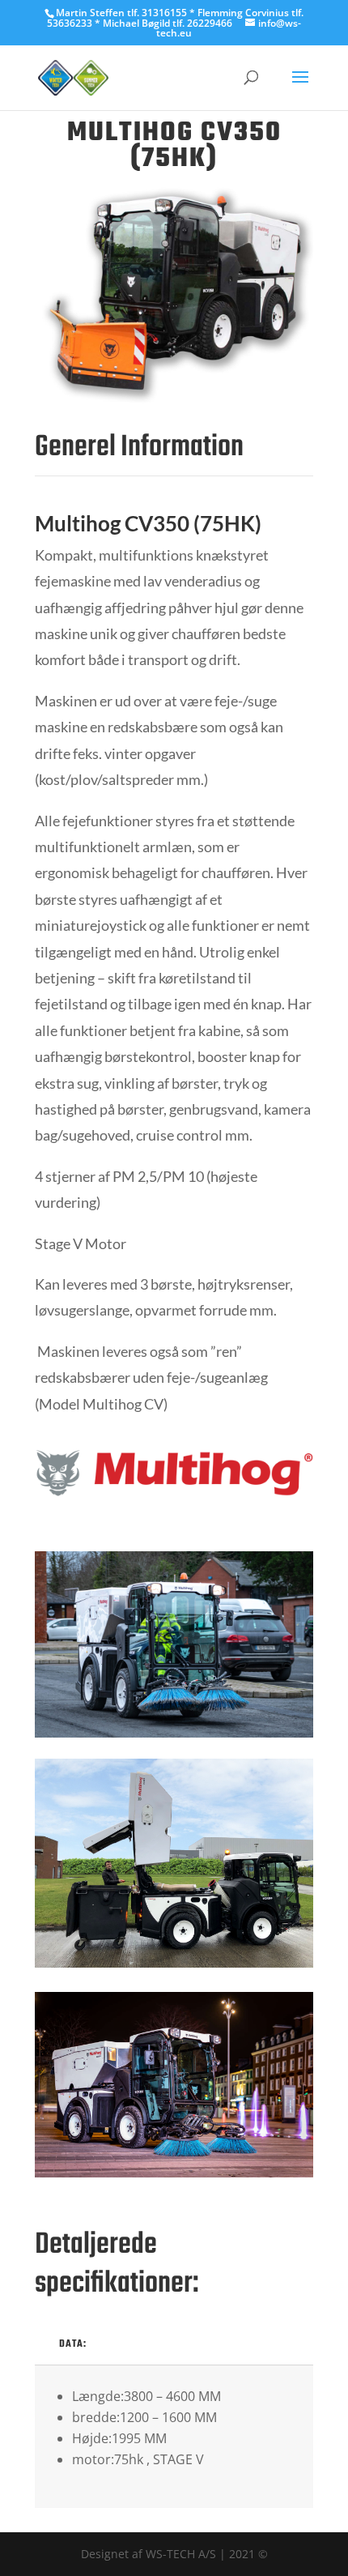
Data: (73, 2344)
